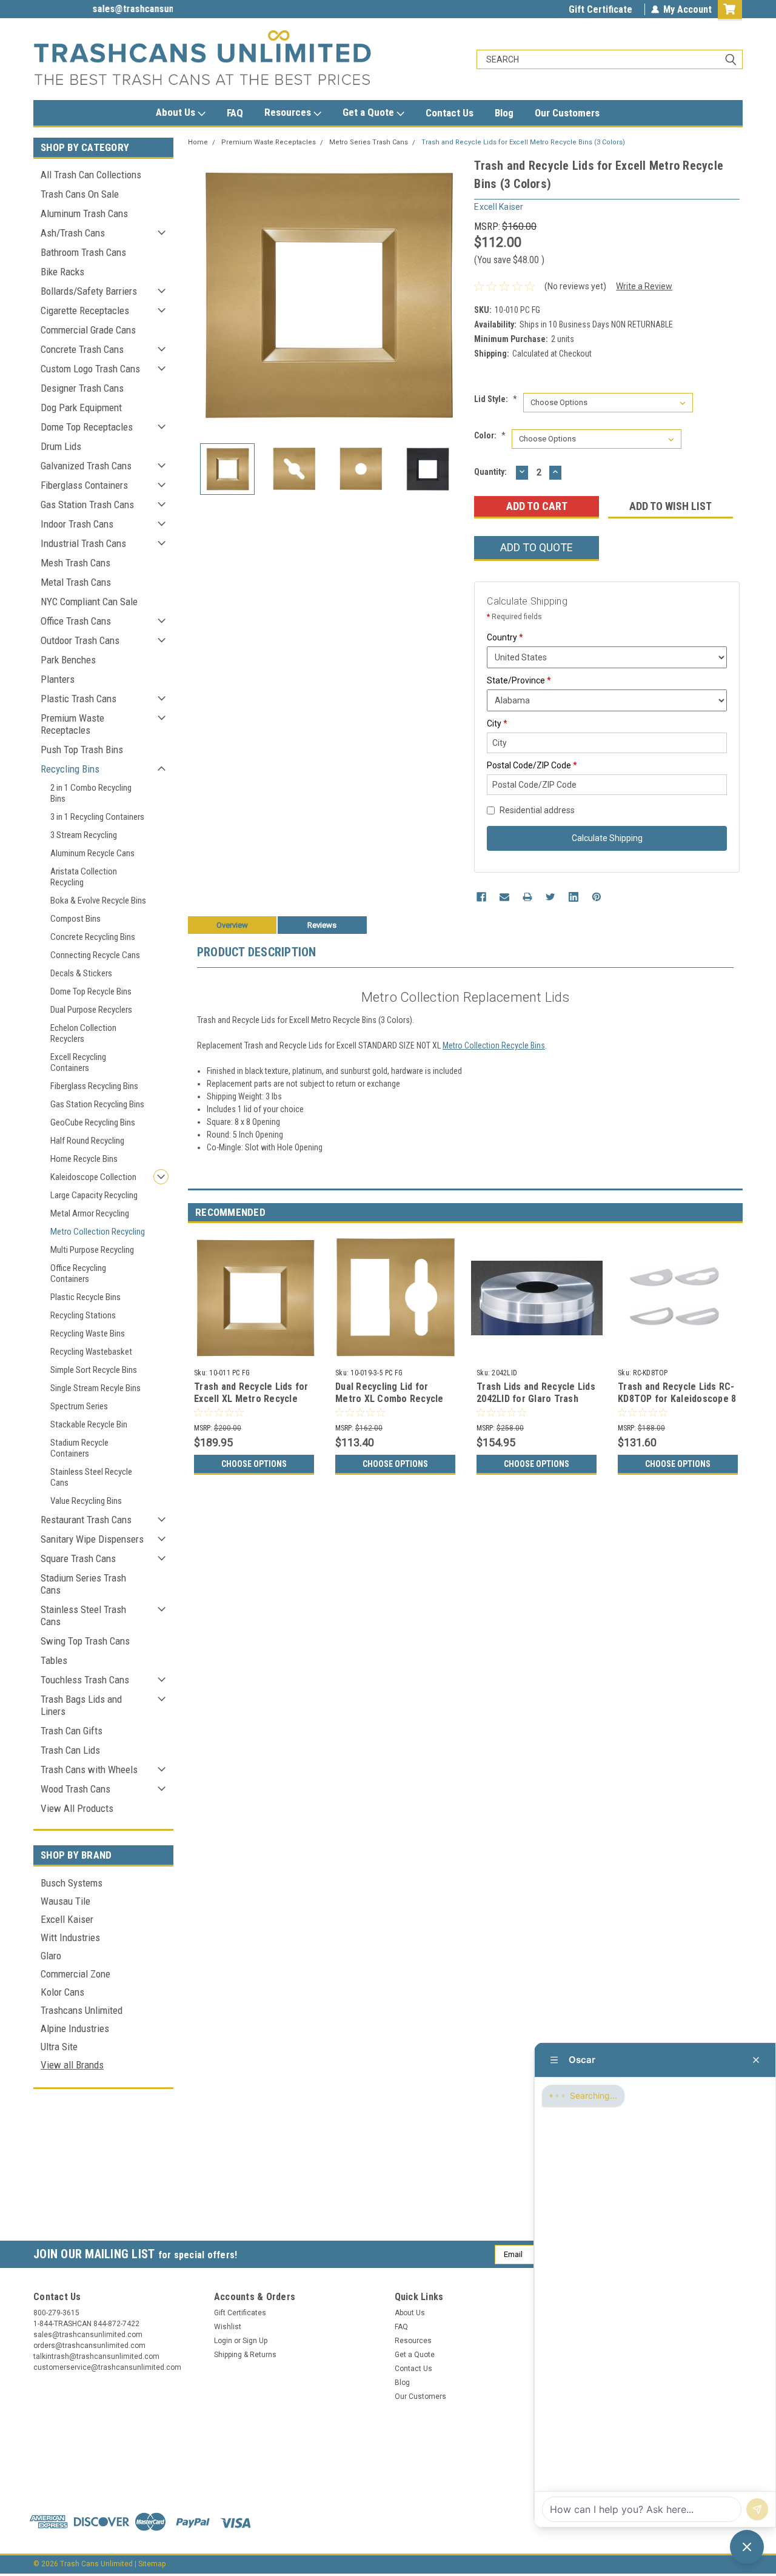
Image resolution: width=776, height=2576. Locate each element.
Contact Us (450, 113)
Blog (504, 113)
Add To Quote (537, 547)
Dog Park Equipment (81, 408)
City (497, 723)
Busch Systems (72, 1883)
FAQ (235, 113)
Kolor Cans (62, 1992)
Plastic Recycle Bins (85, 1297)
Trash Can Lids (70, 1750)
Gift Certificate (600, 9)
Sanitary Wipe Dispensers (92, 1539)
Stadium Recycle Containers (79, 1448)
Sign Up (255, 2341)
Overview (232, 925)
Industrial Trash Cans (83, 543)
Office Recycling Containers (78, 1273)
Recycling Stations (83, 1315)
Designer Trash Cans (82, 388)
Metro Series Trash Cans (369, 142)
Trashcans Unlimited (82, 2010)
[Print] (527, 897)
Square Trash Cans (78, 1558)
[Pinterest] (597, 897)
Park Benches (68, 660)
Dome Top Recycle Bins (91, 991)
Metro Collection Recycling (98, 1232)
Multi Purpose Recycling (92, 1250)
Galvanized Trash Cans (86, 466)
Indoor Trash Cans (77, 524)
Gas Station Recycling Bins (97, 1104)
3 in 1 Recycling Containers (97, 817)
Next (453, 295)
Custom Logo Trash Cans (90, 369)
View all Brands (72, 2065)
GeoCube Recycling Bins (93, 1122)
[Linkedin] (574, 897)
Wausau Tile (65, 1901)
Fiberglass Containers (84, 485)
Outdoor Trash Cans (80, 640)
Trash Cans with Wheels (89, 1769)
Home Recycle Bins (84, 1159)
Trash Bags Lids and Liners (81, 1705)
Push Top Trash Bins (82, 750)
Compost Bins (75, 919)
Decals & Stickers (81, 973)
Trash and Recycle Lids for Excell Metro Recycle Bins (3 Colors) (523, 142)
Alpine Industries (75, 2028)
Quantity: (490, 472)
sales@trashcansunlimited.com (98, 9)
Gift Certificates (240, 2313)
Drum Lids (61, 446)
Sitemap (152, 2564)
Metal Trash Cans (76, 582)
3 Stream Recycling (84, 835)
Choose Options (254, 1464)
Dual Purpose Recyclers (91, 1010)
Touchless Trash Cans (85, 1680)
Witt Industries (70, 1937)
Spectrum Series (79, 1406)
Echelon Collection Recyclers (83, 1033)
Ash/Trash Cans (73, 233)
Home (198, 142)
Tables (54, 1660)
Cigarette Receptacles (85, 310)
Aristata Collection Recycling (84, 877)
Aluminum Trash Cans (84, 213)
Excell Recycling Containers (78, 1062)
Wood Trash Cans (75, 1789)
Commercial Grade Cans (88, 330)
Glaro (51, 1956)
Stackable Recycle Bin (89, 1424)
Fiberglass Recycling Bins (94, 1086)
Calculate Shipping (607, 838)
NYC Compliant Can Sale (89, 602)
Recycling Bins (70, 769)
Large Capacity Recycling (94, 1195)
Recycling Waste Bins (88, 1333)
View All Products (77, 1808)
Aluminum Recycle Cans (92, 853)
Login (223, 2341)
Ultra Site (59, 2047)
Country (505, 637)
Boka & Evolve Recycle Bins (98, 901)
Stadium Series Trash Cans (83, 1584)
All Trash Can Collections (91, 175)
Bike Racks (62, 272)
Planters (58, 679)
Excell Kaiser (67, 1919)
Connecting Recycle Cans (95, 955)
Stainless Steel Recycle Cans (91, 1477)
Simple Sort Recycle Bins (94, 1370)
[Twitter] (550, 897)
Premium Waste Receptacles (72, 724)
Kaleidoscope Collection (93, 1177)
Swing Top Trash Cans (85, 1641)
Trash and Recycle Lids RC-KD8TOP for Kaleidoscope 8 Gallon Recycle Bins (677, 1399)
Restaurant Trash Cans (86, 1520)
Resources (289, 112)
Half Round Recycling (87, 1141)
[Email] (504, 897)
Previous (200, 295)
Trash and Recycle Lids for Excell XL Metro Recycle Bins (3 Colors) (251, 1399)
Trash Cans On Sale (80, 194)
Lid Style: (496, 399)
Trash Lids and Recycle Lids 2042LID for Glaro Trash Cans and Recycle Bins (536, 1399)
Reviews (322, 925)
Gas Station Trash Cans (87, 505)
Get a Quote (370, 112)
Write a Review (644, 286)
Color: (490, 435)
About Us (177, 112)
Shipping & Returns (245, 2355)
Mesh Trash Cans (75, 563)
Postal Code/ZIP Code (532, 765)
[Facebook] (481, 897)
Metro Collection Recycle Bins (494, 1045)
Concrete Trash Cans (82, 349)
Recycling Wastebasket (91, 1352)
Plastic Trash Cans (79, 699)
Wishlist (228, 2327)
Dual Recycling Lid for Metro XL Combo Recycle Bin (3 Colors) (390, 1399)
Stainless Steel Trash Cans (83, 1615)
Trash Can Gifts (72, 1731)
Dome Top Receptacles (87, 427)
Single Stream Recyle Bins (95, 1388)
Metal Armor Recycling (90, 1213)
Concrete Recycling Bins (93, 937)
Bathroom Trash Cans (83, 252)
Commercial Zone (75, 1974)
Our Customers (567, 113)
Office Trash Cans (76, 621)
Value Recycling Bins (86, 1501)
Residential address (537, 810)
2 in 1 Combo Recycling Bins (91, 793)
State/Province (519, 680)
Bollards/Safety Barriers (89, 291)
